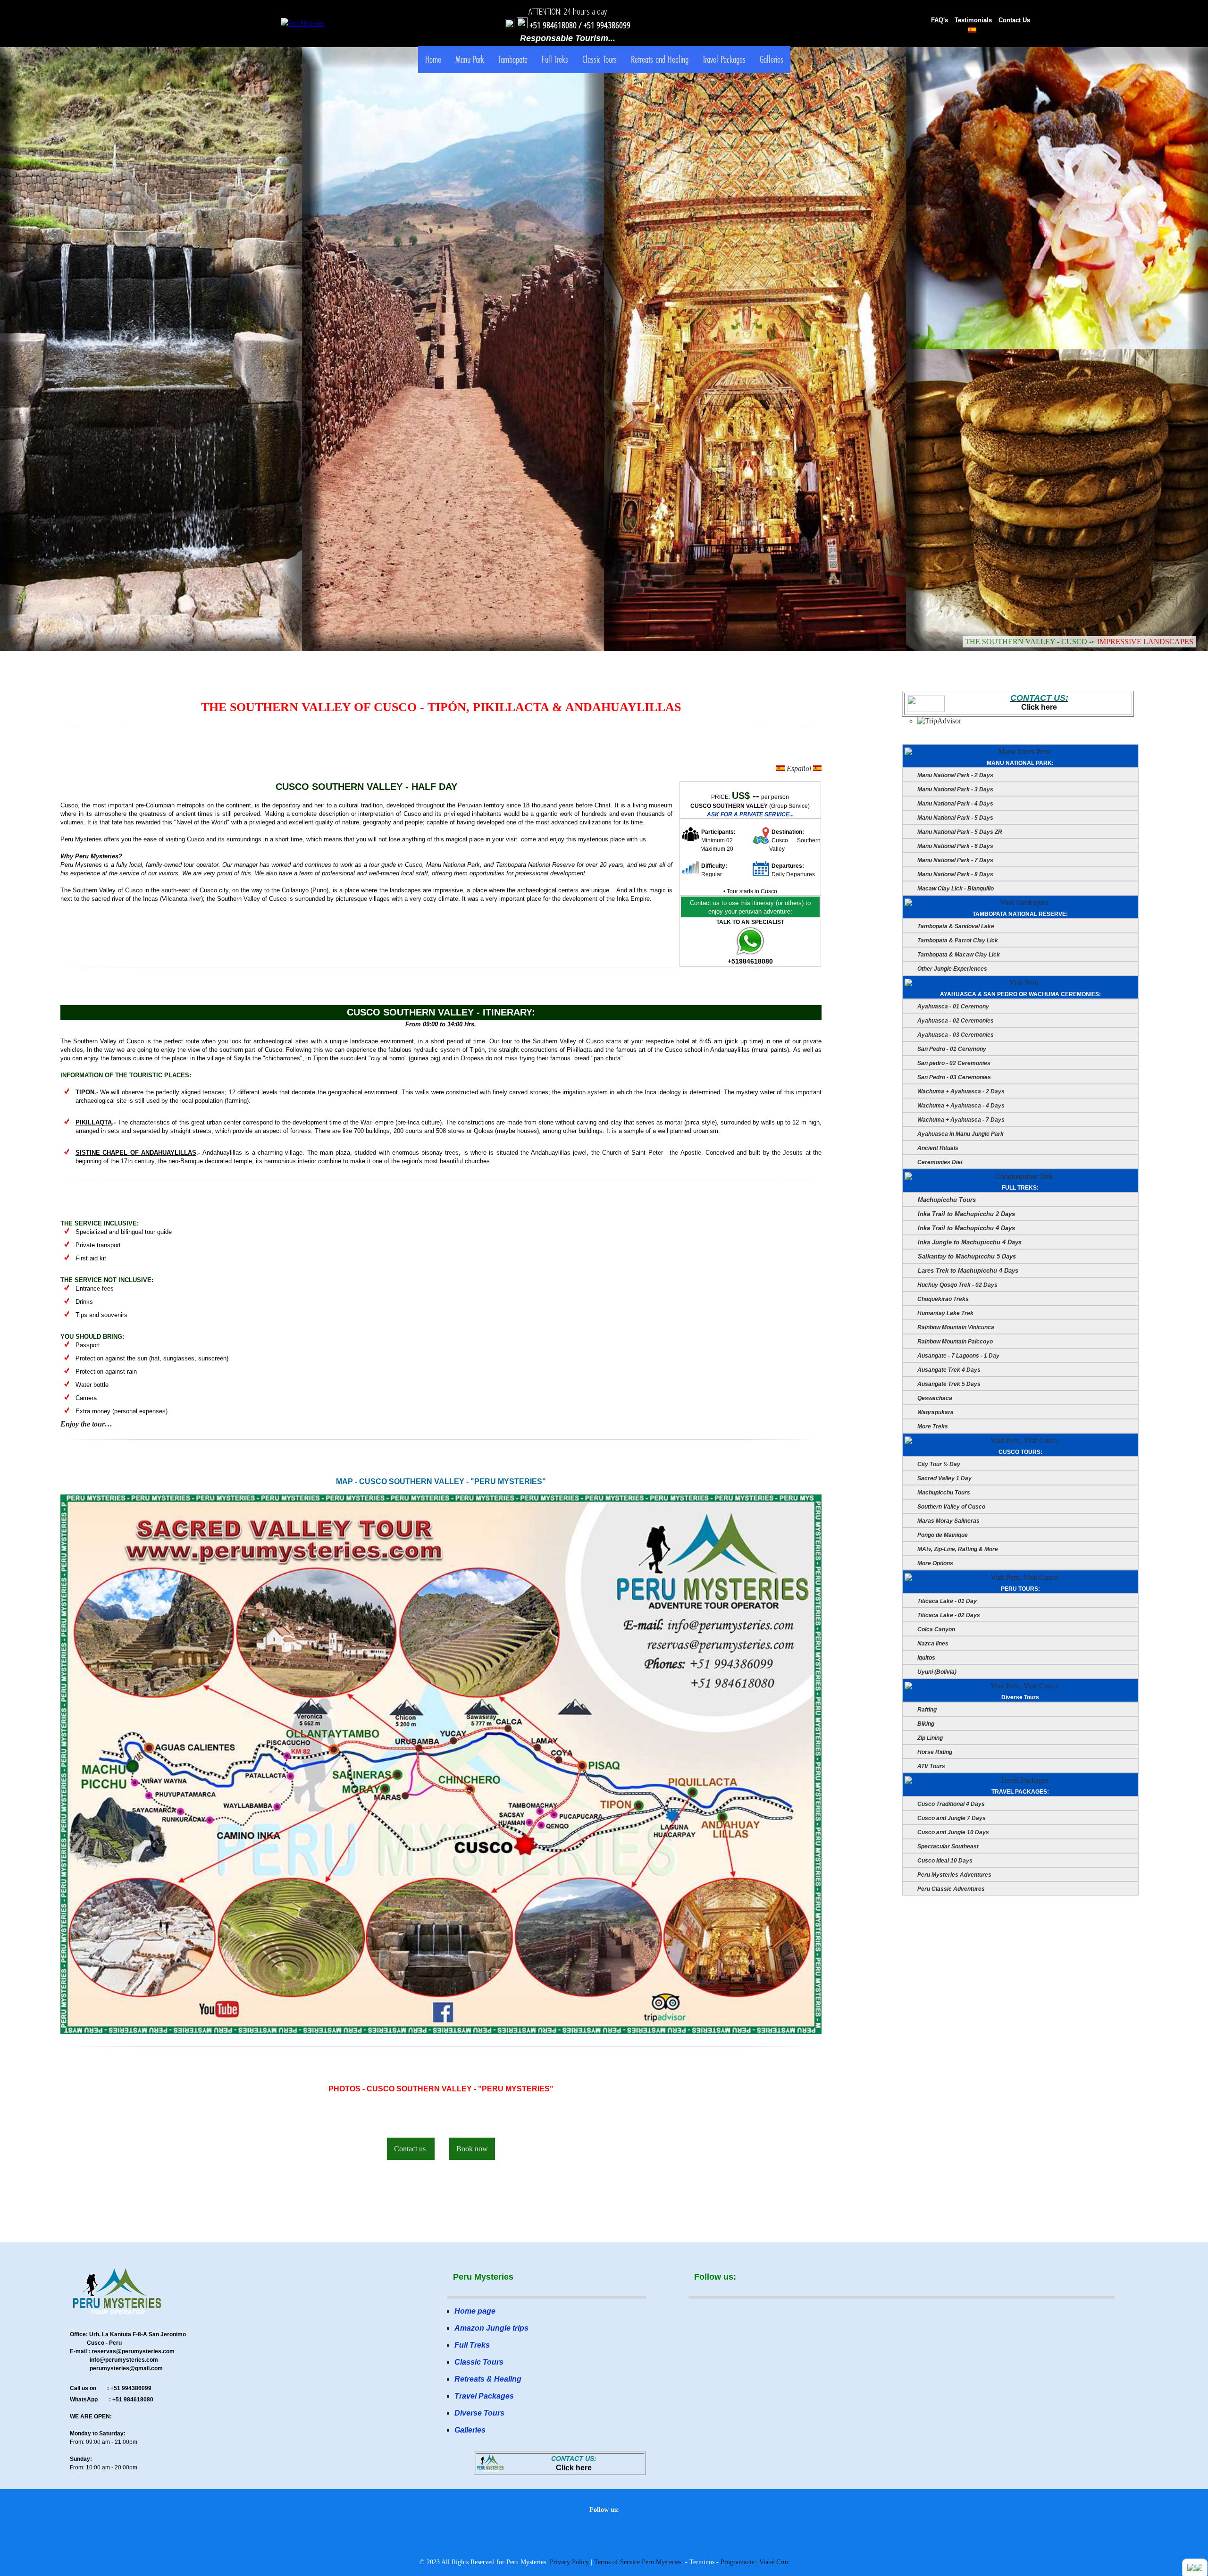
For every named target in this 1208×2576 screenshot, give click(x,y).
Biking (925, 1724)
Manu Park (470, 59)
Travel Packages (724, 59)
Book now (472, 2149)
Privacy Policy (569, 2562)
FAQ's (940, 20)
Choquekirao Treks (942, 1299)
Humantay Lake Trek (945, 1313)
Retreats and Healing (660, 59)
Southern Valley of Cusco (951, 1507)
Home (433, 59)
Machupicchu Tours (946, 1200)
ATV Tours (931, 1766)
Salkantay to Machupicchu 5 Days (966, 1256)
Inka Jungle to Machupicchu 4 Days (969, 1242)
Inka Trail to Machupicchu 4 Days (965, 1228)
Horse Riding (934, 1752)
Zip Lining (929, 1738)
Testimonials (973, 20)
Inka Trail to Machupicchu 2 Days (965, 1214)
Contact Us (1014, 20)
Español (799, 768)
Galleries (772, 59)
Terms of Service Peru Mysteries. (639, 2562)
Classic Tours (600, 59)
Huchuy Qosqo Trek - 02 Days (957, 1285)
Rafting (926, 1710)
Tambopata (513, 59)
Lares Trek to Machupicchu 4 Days (967, 1271)
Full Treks (555, 59)
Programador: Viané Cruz (755, 2562)
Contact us (411, 2149)
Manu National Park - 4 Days (955, 804)
